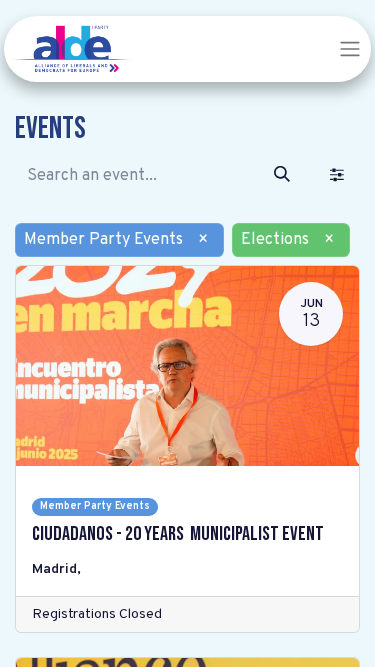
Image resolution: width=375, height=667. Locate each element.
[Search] (282, 176)
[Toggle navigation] (350, 49)
